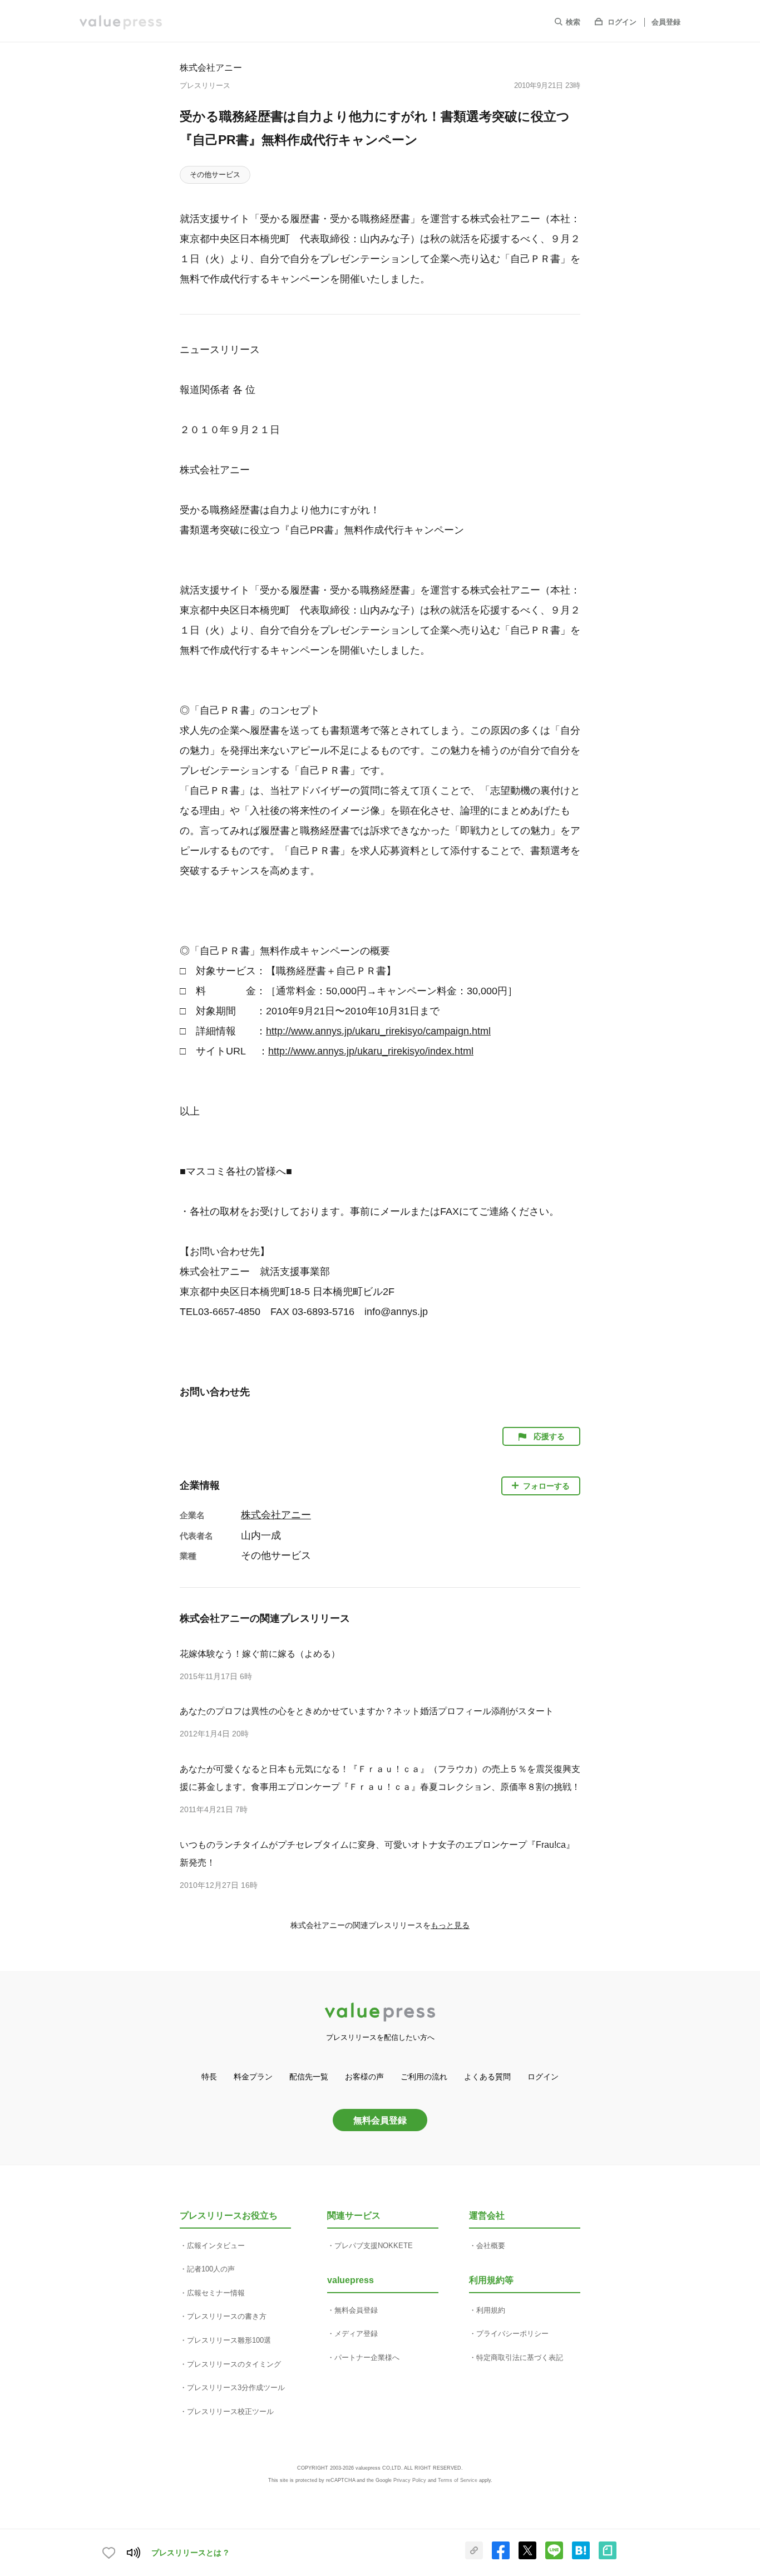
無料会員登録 (380, 2120)
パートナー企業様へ (367, 2357)
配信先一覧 (309, 2077)
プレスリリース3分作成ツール (236, 2388)
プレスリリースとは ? (190, 2553)
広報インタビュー (216, 2246)
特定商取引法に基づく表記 (520, 2357)
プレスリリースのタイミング (234, 2364)
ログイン (622, 22)
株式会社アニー (211, 67)
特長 (209, 2077)
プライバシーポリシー (512, 2334)
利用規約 (491, 2310)
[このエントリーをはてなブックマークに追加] (581, 2557)
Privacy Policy (410, 2480)
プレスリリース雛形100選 (229, 2340)
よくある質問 (487, 2077)
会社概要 (491, 2246)
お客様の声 (364, 2077)
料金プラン (253, 2077)
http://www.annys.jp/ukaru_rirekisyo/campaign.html (378, 1031)
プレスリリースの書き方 (227, 2316)
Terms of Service (458, 2480)
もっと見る (450, 1925)
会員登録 (666, 22)
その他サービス (215, 175)
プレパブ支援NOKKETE (374, 2246)
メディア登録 (356, 2334)
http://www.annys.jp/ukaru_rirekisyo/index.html (371, 1051)
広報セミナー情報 (216, 2293)
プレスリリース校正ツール (230, 2411)
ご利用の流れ (424, 2077)
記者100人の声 (211, 2269)
